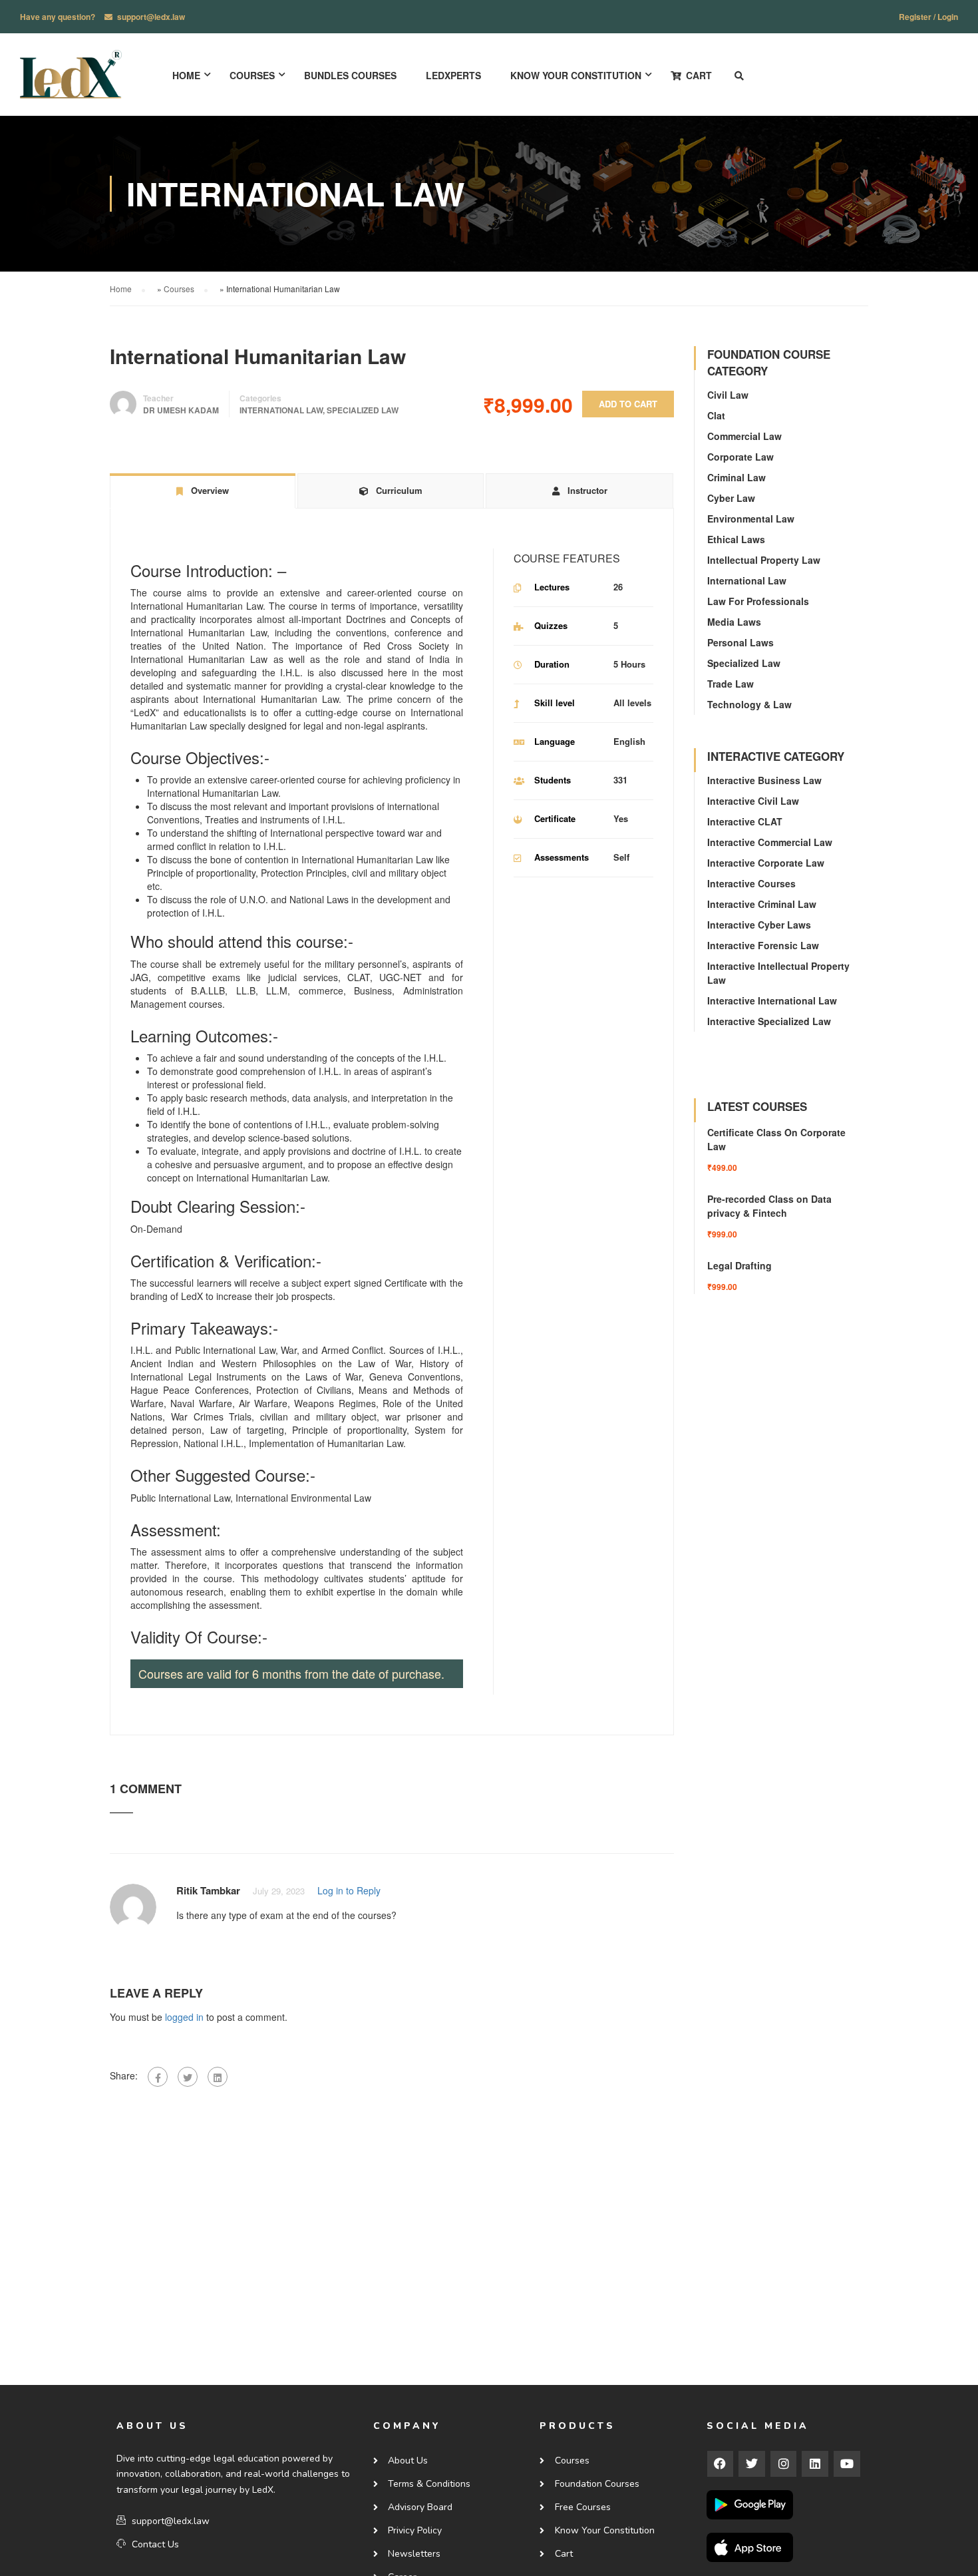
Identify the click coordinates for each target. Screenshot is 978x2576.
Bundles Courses (350, 75)
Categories (260, 398)
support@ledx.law (151, 17)
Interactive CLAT (745, 821)
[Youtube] (847, 2464)
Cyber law (731, 498)
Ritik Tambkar (208, 1890)
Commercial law (744, 436)
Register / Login (928, 17)
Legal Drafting (739, 1265)
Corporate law (740, 457)
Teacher (158, 398)
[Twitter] (188, 2077)
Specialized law (363, 410)
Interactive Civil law (753, 801)
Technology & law (749, 704)
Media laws (734, 622)
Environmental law (751, 519)
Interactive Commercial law (770, 842)
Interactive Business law (764, 780)
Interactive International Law (772, 1000)
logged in (184, 2017)
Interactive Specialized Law (769, 1021)
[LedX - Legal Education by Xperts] (71, 81)
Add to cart (628, 404)
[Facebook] (158, 2077)
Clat (716, 415)
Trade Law (731, 684)
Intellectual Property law (764, 560)
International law (281, 410)
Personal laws (740, 642)
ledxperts (453, 75)
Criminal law (736, 477)
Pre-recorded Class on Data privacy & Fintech (769, 1206)
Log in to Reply (349, 1890)
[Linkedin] (815, 2464)
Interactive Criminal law (762, 904)
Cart (699, 75)
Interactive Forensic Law (763, 945)
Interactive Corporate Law (766, 863)
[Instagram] (784, 2464)
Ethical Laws (736, 539)
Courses (252, 75)
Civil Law (728, 395)
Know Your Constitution (576, 75)
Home (186, 75)
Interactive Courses (751, 883)
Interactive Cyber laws (759, 925)
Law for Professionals (758, 601)
